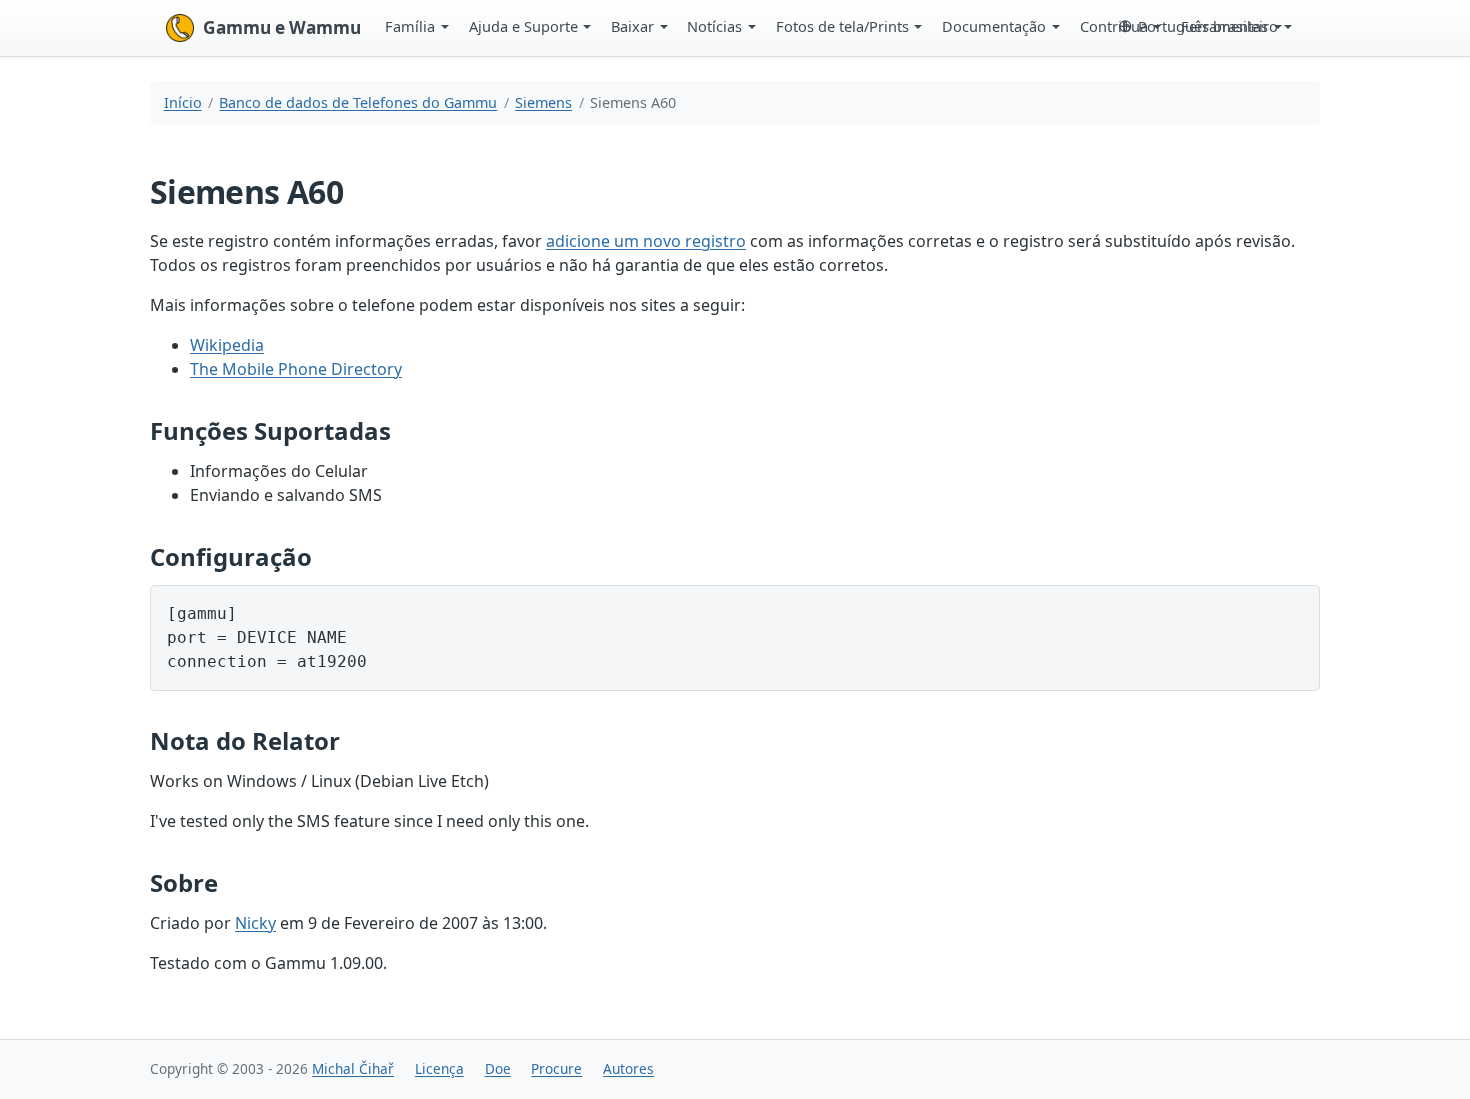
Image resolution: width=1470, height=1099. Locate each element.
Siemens (543, 102)
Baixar (632, 26)
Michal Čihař (353, 1068)
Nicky (255, 923)
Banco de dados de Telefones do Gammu (358, 102)
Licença (439, 1068)
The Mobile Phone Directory (296, 369)
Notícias (714, 26)
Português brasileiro (1208, 26)
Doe (498, 1068)
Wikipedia (227, 345)
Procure (556, 1068)
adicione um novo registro (646, 241)
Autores (628, 1068)
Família (410, 26)
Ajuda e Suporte (523, 26)
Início (183, 102)
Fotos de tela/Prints (842, 26)
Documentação (994, 26)
